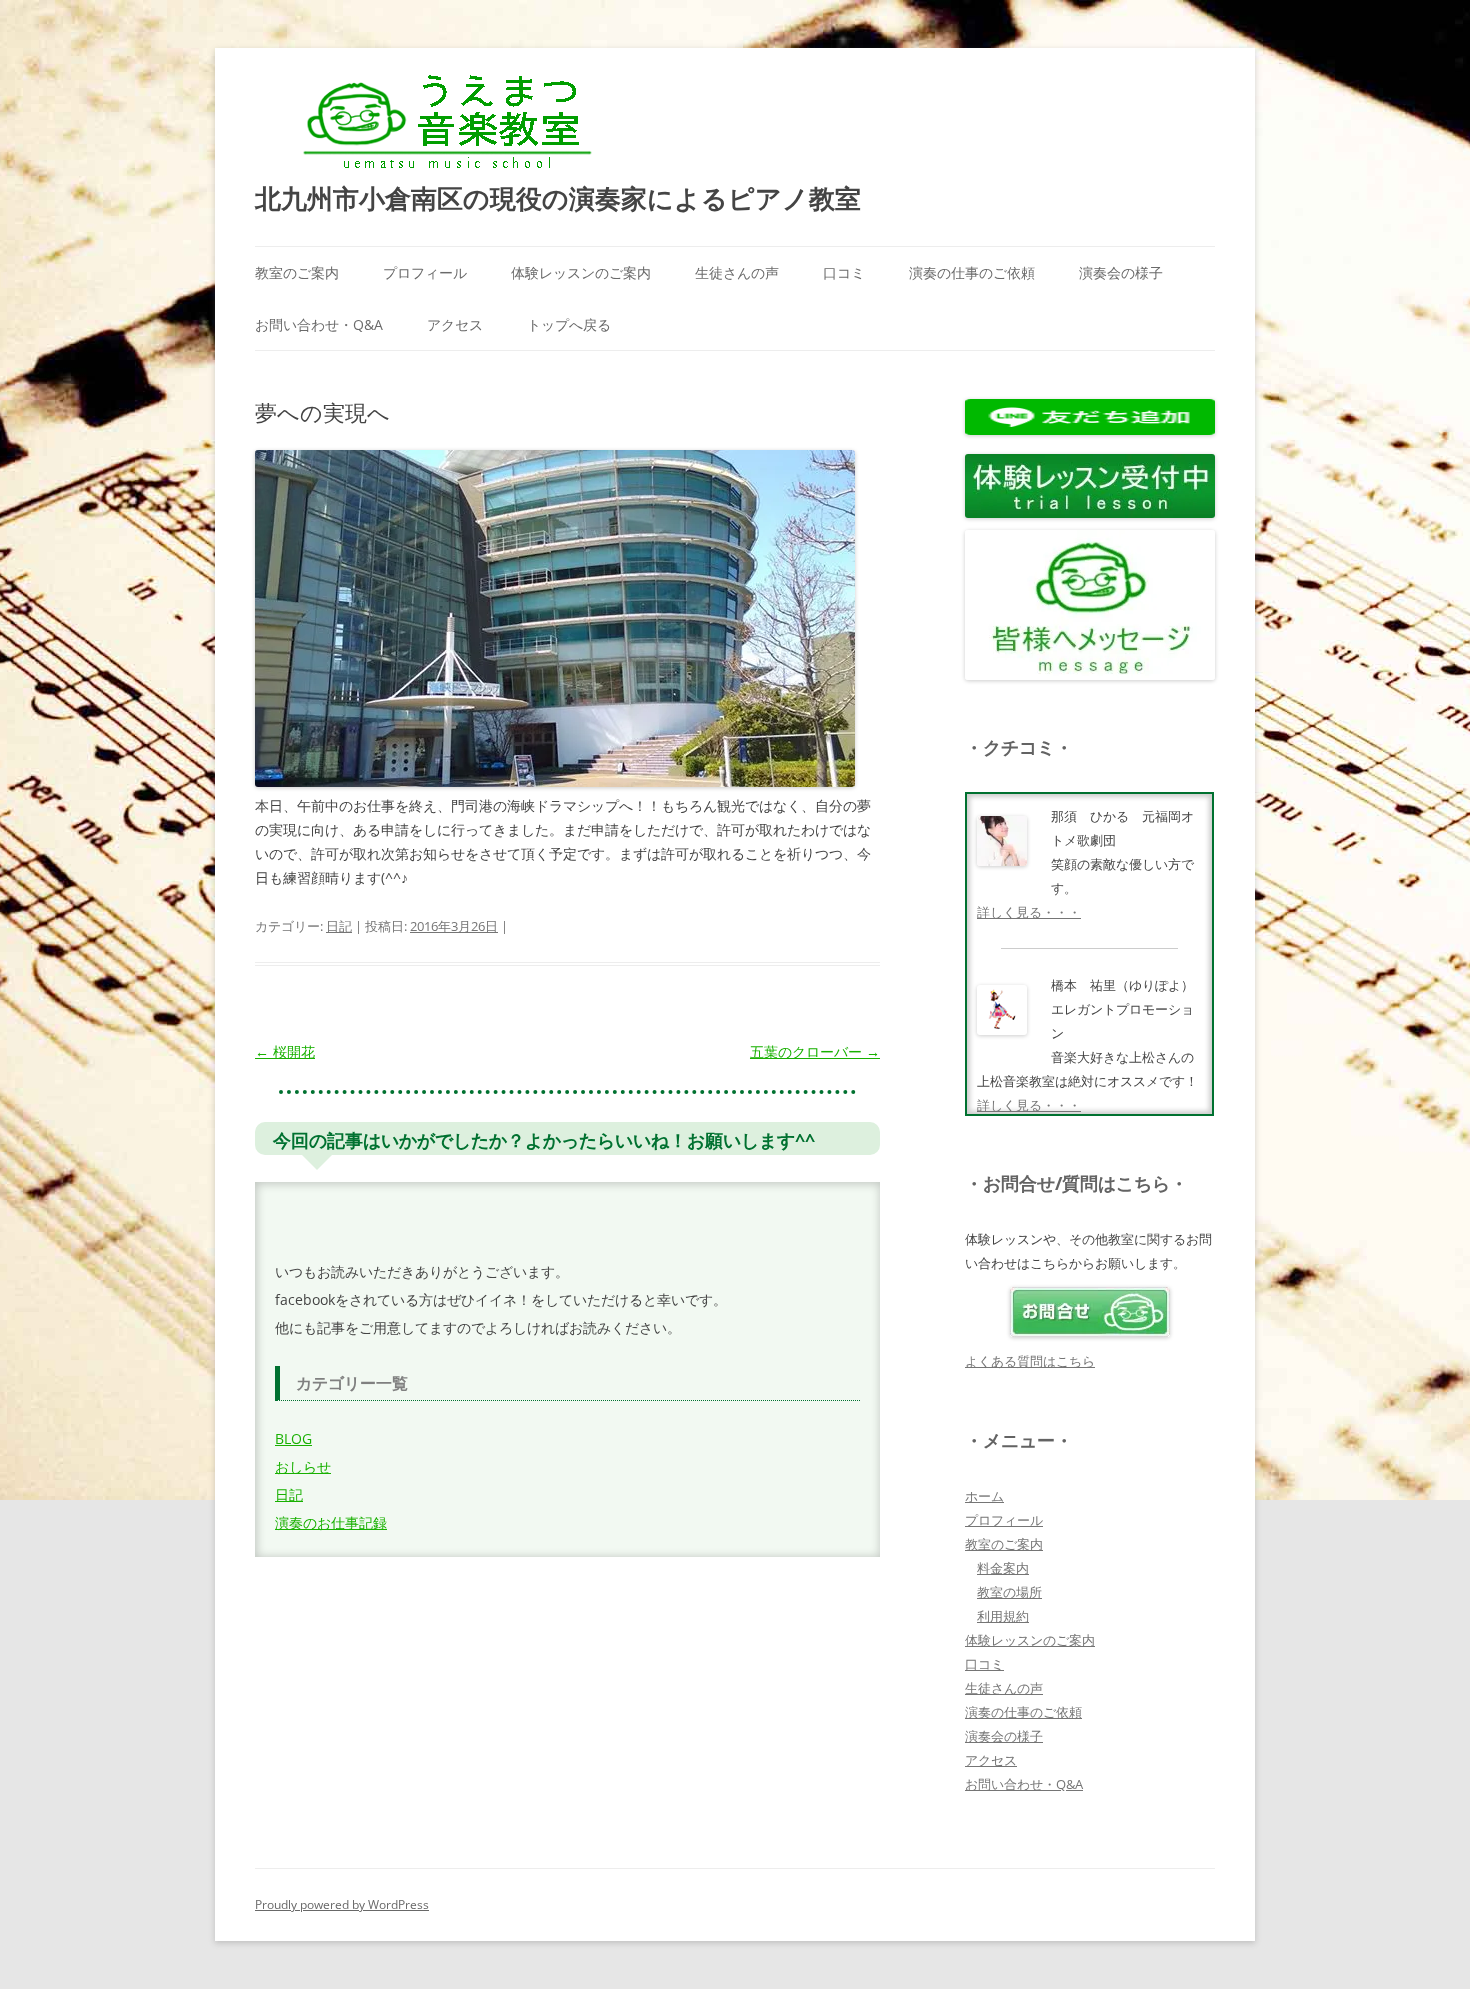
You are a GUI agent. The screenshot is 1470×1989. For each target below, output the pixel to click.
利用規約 (1003, 1616)
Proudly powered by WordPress (342, 1904)
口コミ (844, 272)
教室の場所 (1009, 1592)
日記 (339, 926)
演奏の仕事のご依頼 (972, 272)
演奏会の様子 (1121, 272)
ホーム (984, 1496)
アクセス (455, 324)
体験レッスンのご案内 (581, 272)
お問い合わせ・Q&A (319, 324)
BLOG (293, 1438)
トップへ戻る (569, 324)
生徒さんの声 (737, 272)
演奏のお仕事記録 (331, 1522)
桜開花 (285, 1051)
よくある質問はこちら (1030, 1361)
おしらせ (303, 1466)
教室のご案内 (297, 272)
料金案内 (1003, 1568)
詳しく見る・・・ (1029, 912)
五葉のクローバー (815, 1051)
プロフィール (425, 272)
